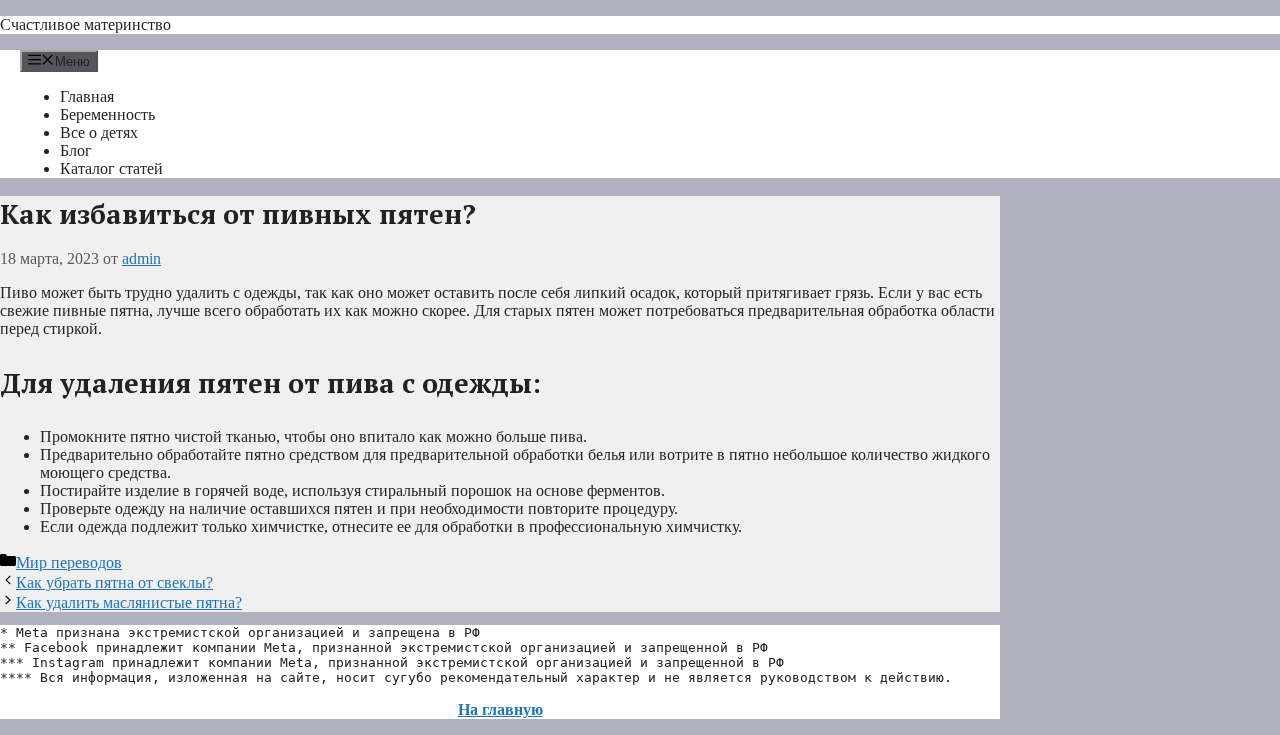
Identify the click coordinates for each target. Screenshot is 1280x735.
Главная (87, 96)
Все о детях (99, 132)
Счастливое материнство (85, 24)
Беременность (107, 114)
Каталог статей (111, 168)
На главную (500, 709)
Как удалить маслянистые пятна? (129, 602)
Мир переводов (69, 562)
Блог (76, 150)
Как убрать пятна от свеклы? (114, 582)
